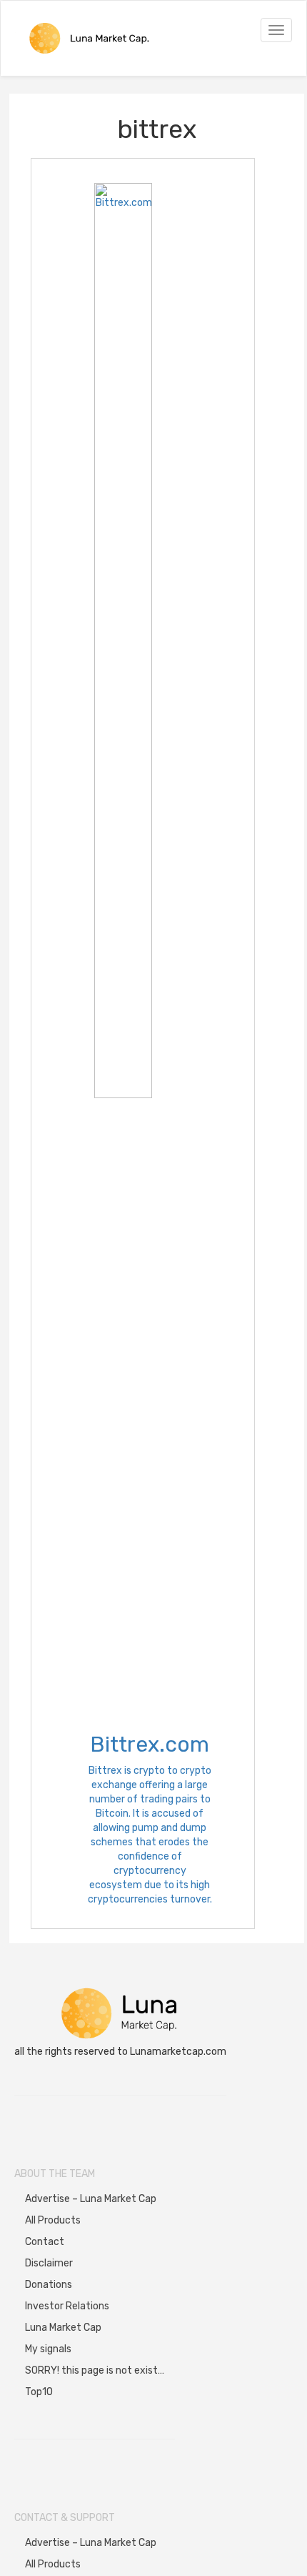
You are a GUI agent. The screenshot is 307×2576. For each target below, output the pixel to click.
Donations (49, 2285)
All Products (53, 2220)
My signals (48, 2349)
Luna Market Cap (63, 2328)
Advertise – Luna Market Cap (91, 2199)
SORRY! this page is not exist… (95, 2370)
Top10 (39, 2392)
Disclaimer (49, 2263)
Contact (45, 2242)
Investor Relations (67, 2306)
